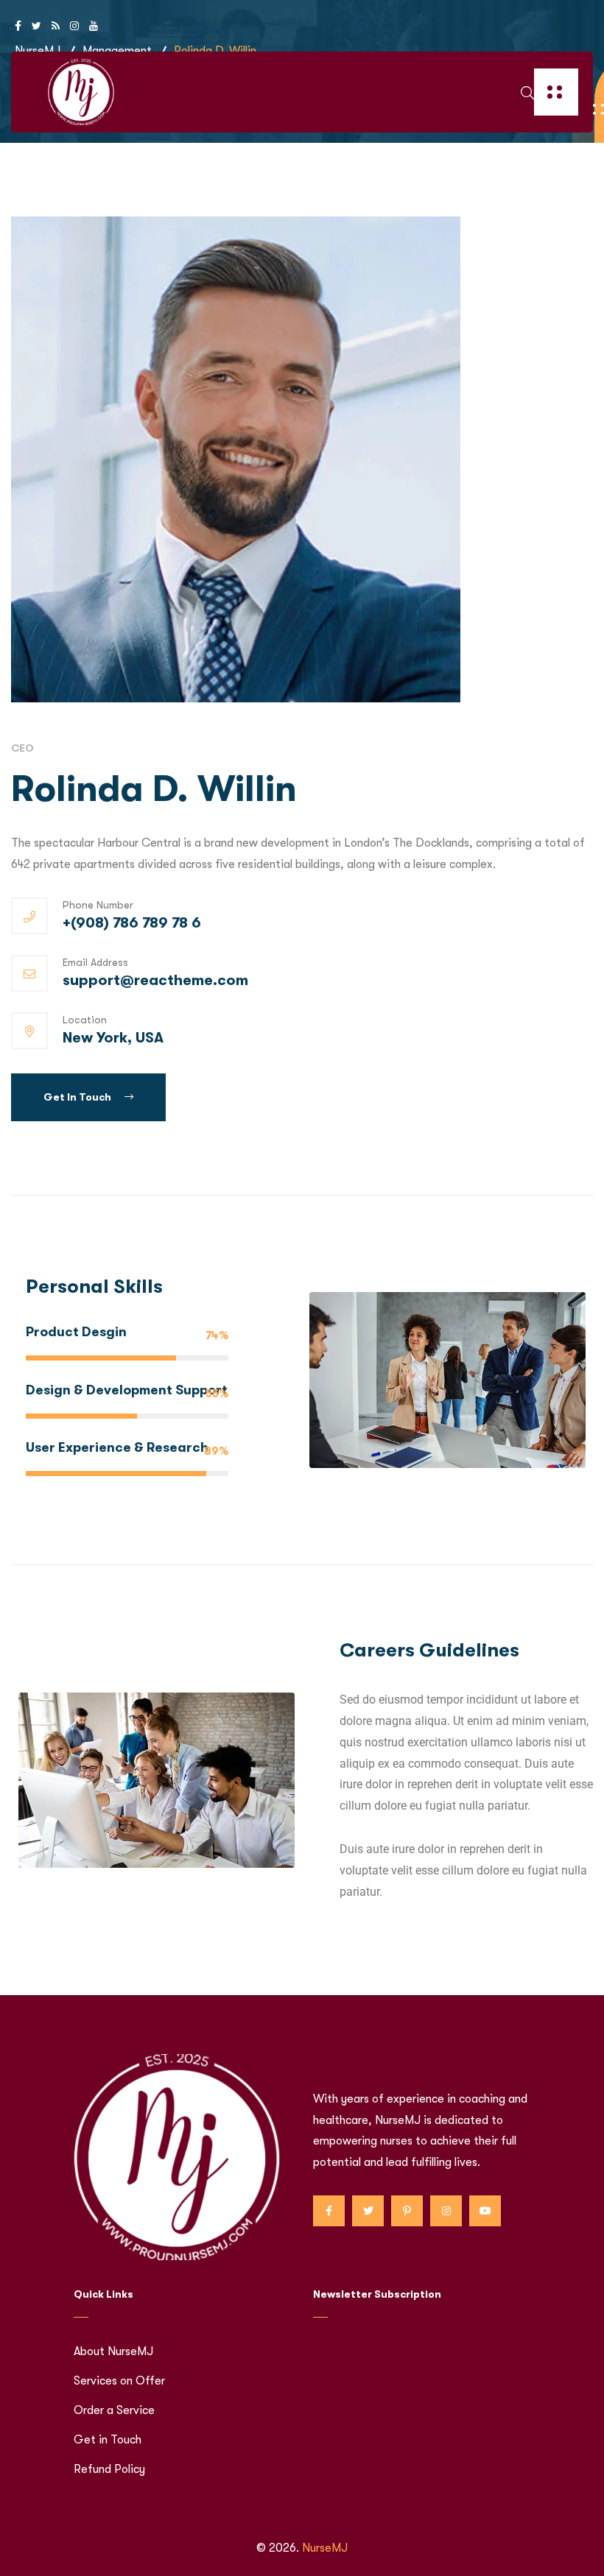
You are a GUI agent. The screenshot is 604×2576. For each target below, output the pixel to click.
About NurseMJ (113, 2351)
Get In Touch (78, 1097)
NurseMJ (325, 2548)
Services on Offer (119, 2381)
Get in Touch (108, 2440)
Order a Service (114, 2410)
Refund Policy (109, 2469)
